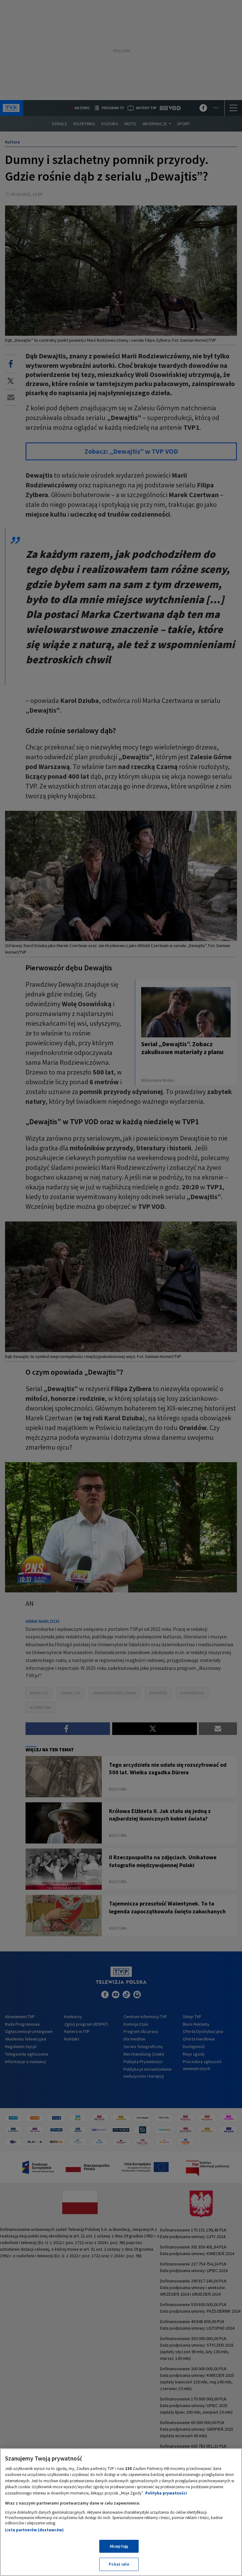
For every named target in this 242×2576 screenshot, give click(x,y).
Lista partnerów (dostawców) (34, 2530)
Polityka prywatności (166, 2493)
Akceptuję (119, 2546)
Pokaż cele (119, 2564)
